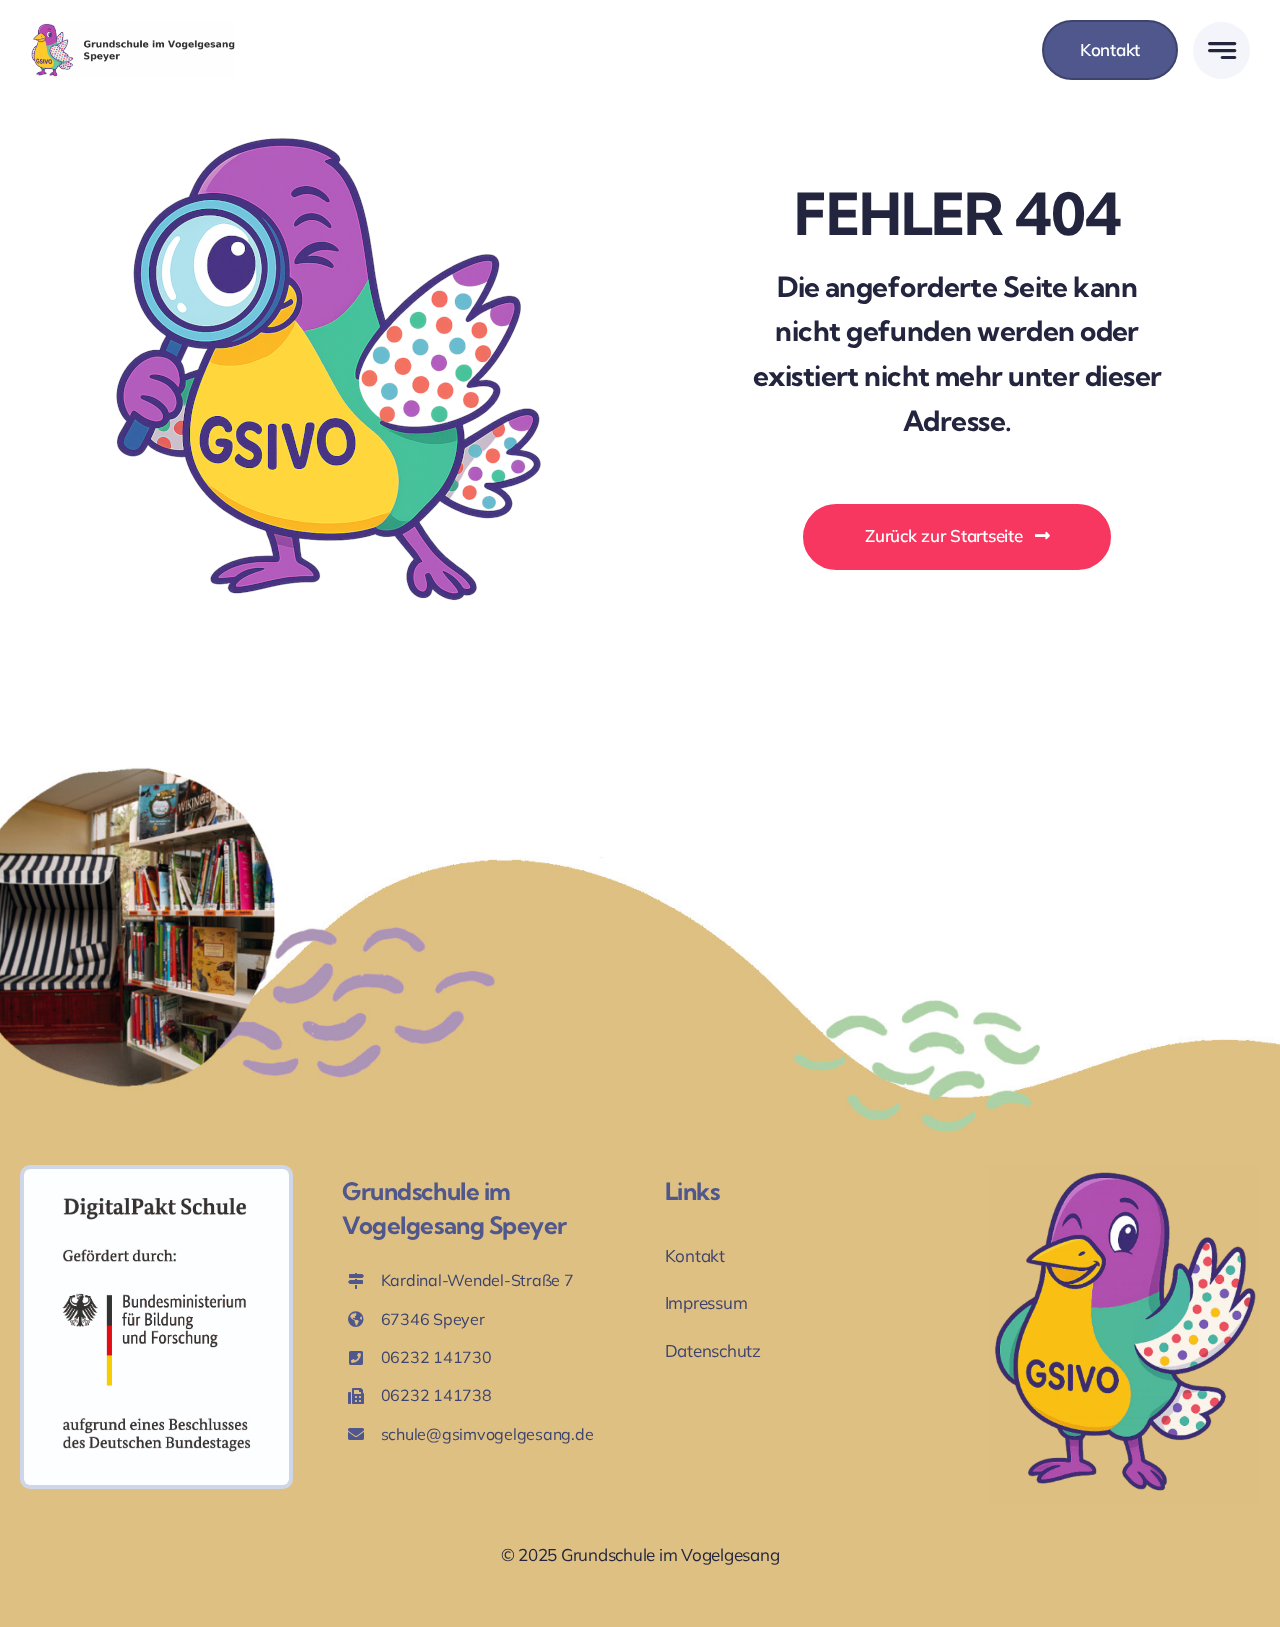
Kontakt (695, 1255)
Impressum (706, 1302)
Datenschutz (713, 1350)
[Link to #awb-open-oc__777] (1221, 50)
